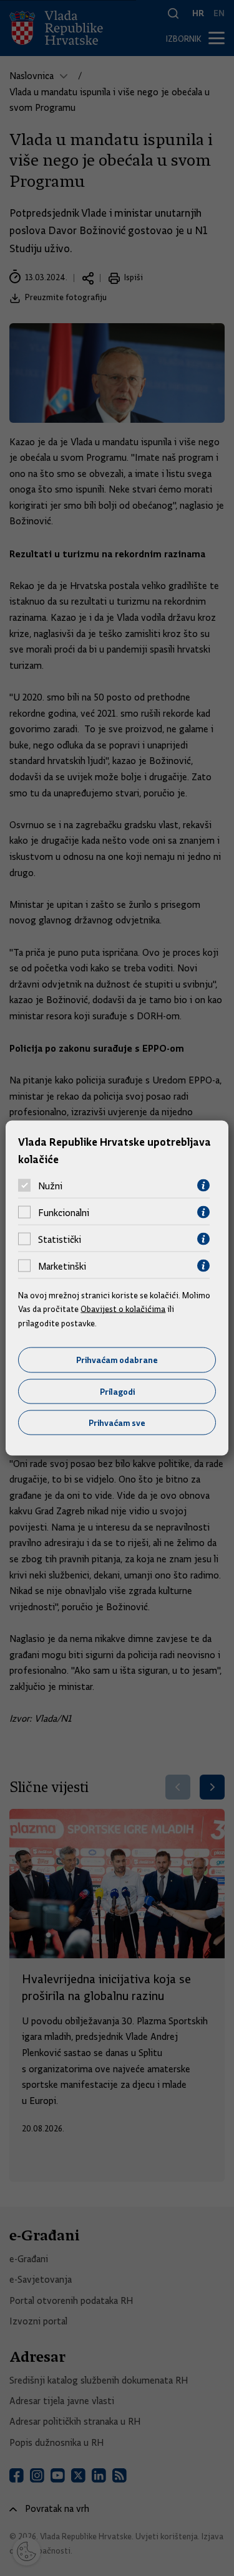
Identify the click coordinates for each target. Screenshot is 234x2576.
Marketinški (62, 1266)
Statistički (60, 1239)
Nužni (50, 1186)
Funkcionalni (64, 1212)
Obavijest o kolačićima (123, 1309)
